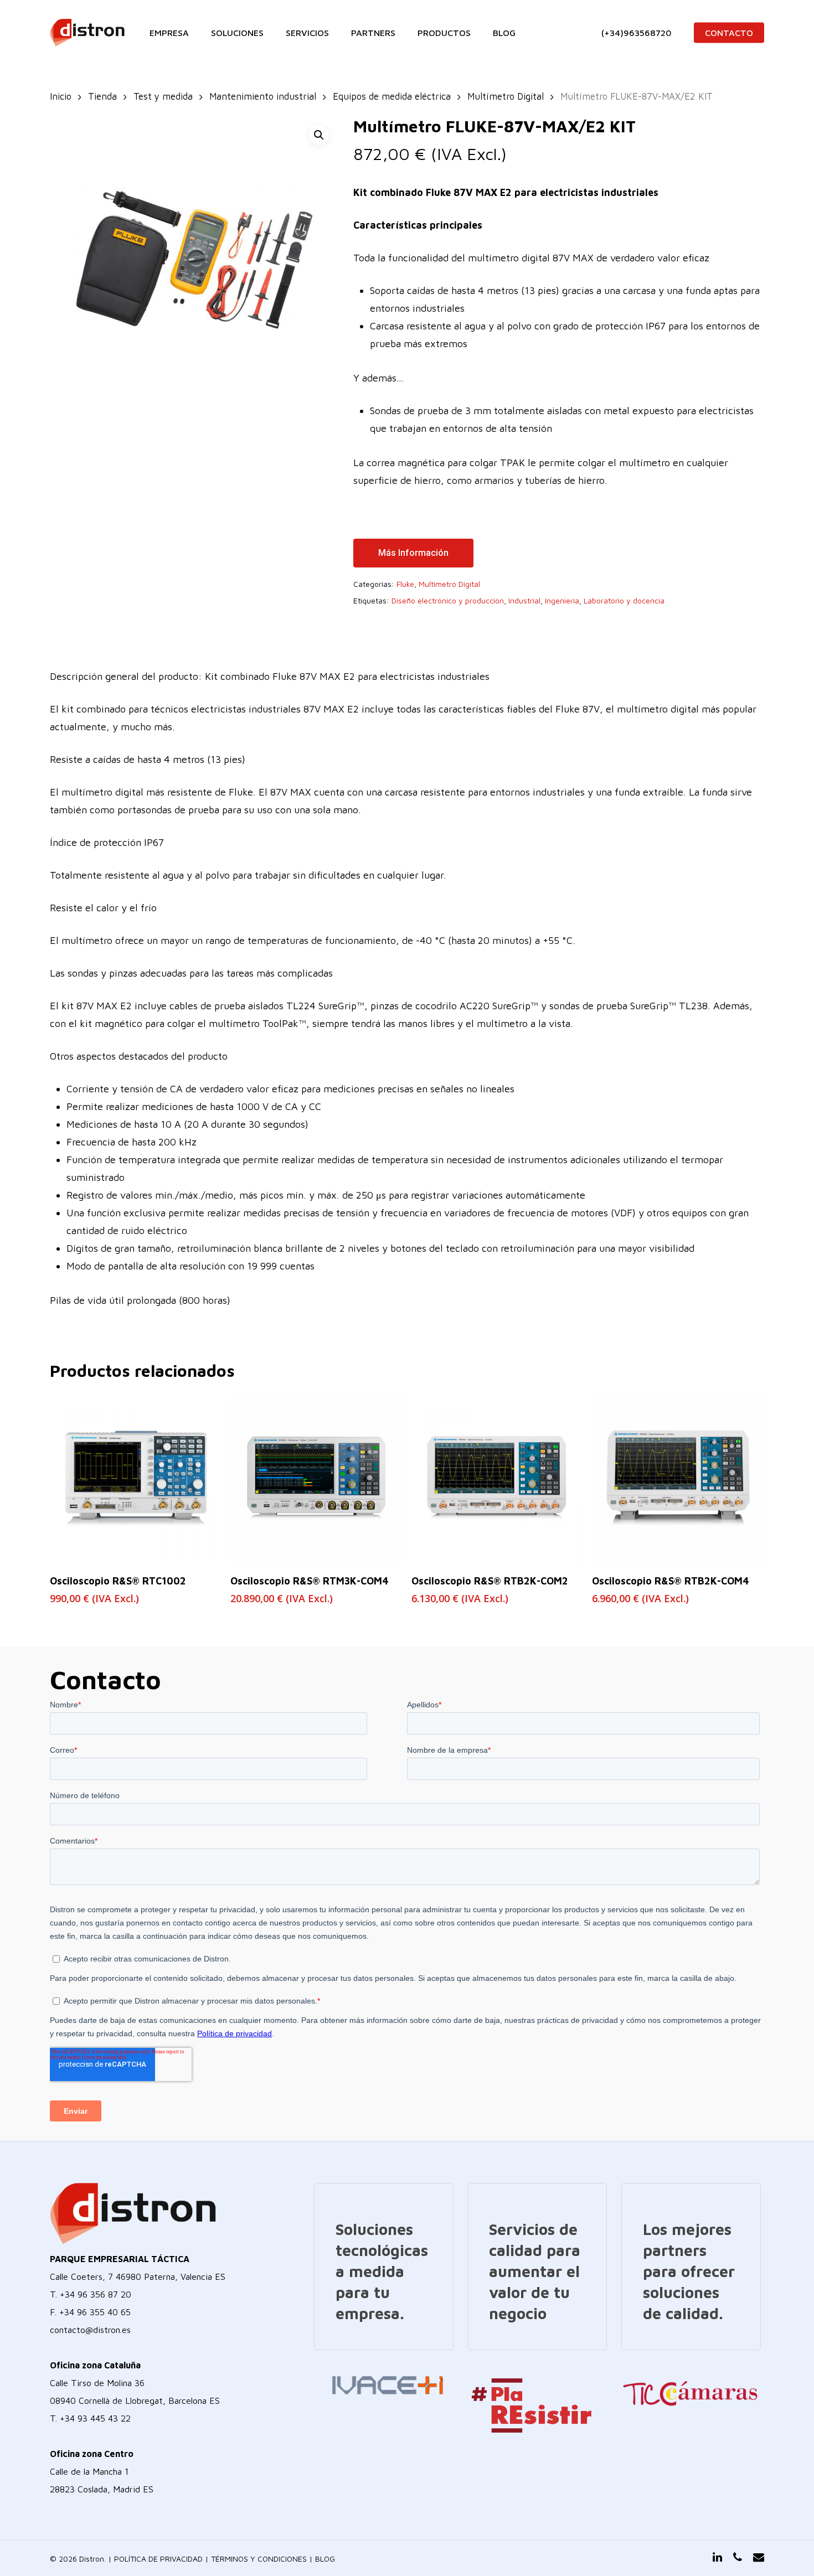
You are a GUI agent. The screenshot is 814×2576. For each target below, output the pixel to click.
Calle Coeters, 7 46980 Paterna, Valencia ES (138, 2276)
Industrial (524, 600)
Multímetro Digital (506, 96)
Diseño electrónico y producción (448, 600)
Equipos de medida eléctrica (392, 96)
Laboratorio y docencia (624, 600)
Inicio (61, 96)
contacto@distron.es (90, 2330)
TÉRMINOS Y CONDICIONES (259, 2559)
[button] (319, 135)
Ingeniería (562, 600)
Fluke (405, 584)
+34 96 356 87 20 (96, 2294)
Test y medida (163, 96)
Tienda (102, 96)
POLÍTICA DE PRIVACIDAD (158, 2559)
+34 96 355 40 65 (95, 2312)
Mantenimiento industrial (263, 96)
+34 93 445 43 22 (95, 2418)
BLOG (325, 2559)
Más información (413, 553)
